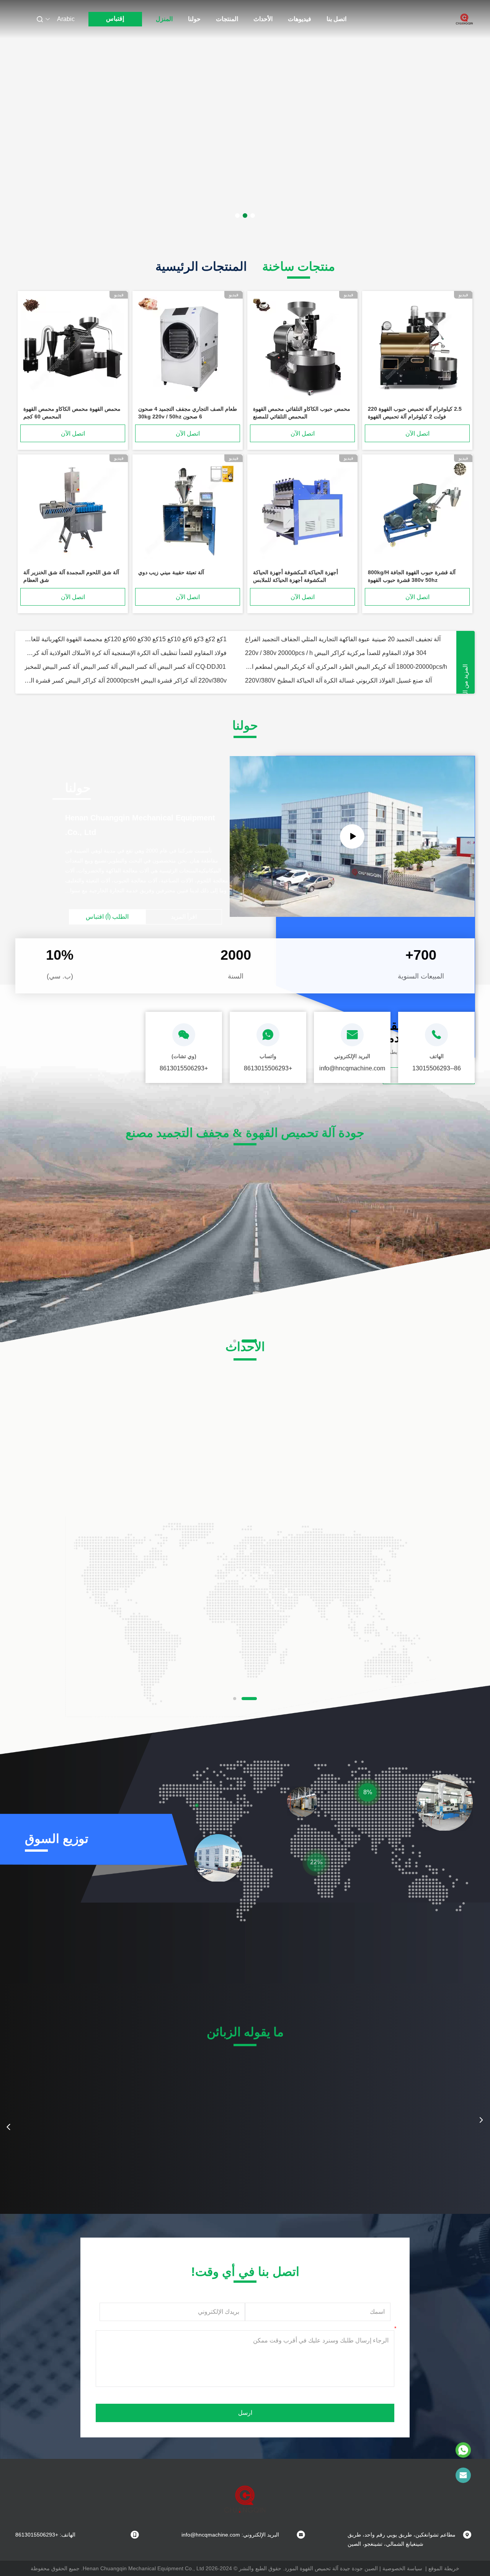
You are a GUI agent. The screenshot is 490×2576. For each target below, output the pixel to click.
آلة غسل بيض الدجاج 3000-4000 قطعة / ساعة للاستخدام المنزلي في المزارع (342, 653)
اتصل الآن (417, 434)
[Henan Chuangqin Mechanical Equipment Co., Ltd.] (352, 836)
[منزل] (464, 19)
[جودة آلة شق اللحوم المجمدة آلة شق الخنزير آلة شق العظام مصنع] (73, 511)
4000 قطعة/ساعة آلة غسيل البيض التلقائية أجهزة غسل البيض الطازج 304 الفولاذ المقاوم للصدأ (126, 667)
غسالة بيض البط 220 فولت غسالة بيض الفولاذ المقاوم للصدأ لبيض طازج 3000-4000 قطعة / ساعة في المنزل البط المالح (346, 667)
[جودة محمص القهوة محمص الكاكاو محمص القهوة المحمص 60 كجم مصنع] (73, 348)
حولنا (194, 19)
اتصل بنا (336, 19)
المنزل (164, 19)
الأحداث (263, 19)
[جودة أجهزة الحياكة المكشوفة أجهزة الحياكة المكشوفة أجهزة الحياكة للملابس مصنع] (302, 511)
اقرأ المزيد (184, 917)
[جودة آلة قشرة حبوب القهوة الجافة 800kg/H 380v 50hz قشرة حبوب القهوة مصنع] (417, 511)
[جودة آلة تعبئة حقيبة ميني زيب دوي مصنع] (188, 511)
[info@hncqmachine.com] (463, 2475)
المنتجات (227, 19)
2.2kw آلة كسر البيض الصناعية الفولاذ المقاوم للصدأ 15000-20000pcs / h (118, 639)
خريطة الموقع (444, 2568)
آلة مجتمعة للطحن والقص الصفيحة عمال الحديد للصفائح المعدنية (326, 680)
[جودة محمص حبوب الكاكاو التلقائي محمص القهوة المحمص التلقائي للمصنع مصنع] (302, 348)
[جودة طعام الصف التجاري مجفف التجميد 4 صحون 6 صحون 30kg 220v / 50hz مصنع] (188, 348)
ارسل (245, 2413)
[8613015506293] (463, 2450)
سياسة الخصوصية (402, 2568)
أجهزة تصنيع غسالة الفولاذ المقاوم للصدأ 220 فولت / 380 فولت (104, 653)
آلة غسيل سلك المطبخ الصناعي (64, 680)
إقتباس (115, 19)
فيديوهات (300, 19)
